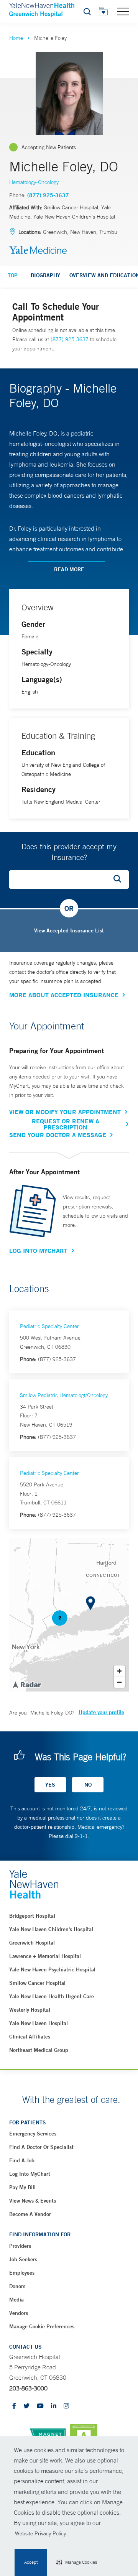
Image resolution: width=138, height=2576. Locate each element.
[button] (77, 2563)
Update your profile (101, 1712)
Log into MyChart (30, 2174)
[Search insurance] (120, 879)
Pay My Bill (22, 2187)
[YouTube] (40, 2406)
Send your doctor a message (58, 1135)
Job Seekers (23, 2259)
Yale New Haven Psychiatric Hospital (52, 1969)
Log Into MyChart (38, 1251)
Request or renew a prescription (66, 1124)
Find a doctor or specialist (41, 2147)
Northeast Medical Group (39, 2050)
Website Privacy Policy (40, 2533)
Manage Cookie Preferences (42, 2326)
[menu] (123, 11)
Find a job (22, 2160)
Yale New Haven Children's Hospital (51, 1929)
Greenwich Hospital (32, 1943)
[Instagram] (66, 2406)
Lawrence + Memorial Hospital (45, 1956)
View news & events (33, 2201)
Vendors (19, 2313)
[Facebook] (14, 2406)
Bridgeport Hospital (32, 1916)
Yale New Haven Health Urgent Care (52, 1996)
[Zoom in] (119, 1671)
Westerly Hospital (30, 2010)
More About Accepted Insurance (64, 995)
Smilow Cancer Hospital (37, 1983)
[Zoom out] (119, 1682)
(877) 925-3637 (48, 195)
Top (13, 275)
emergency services (33, 2134)
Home (16, 38)
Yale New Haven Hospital (39, 2023)
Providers (20, 2246)
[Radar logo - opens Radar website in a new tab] (26, 1684)
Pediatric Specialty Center (49, 1326)
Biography (45, 275)
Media (16, 2300)
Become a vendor (30, 2214)
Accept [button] (31, 2562)
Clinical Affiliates (30, 2037)
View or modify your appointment (65, 1112)
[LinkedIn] (54, 2406)
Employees (22, 2273)
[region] (69, 1615)
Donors (17, 2286)
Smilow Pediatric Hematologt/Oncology (64, 1395)
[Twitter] (26, 2406)
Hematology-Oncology (34, 182)
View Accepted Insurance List (69, 930)
